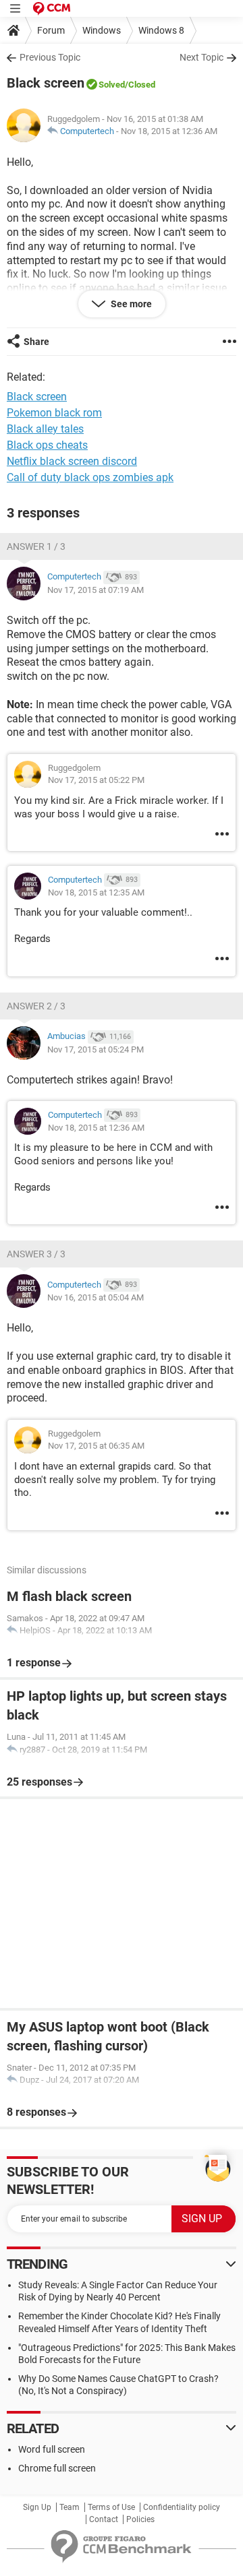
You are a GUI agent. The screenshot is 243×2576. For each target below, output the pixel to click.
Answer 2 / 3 (36, 1006)
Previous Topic (50, 57)
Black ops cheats (47, 445)
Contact (104, 2519)
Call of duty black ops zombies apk (90, 477)
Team (70, 2507)
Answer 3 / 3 (36, 1254)
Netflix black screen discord (72, 461)
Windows (102, 30)
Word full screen (52, 2449)
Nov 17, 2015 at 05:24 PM (96, 1049)
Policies (140, 2519)
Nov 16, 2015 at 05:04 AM (96, 1297)
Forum (51, 30)
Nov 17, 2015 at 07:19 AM (96, 590)
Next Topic (201, 57)
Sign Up (37, 2507)
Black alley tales (45, 429)
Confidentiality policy (182, 2507)
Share (36, 342)
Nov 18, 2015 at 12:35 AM (96, 892)
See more (130, 304)
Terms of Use (111, 2507)
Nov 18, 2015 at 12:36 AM (169, 131)
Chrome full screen (57, 2468)
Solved (112, 85)
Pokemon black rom (54, 413)
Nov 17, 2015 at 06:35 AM (96, 1446)
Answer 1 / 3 (36, 546)
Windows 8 (161, 30)
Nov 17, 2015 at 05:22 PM (96, 780)
